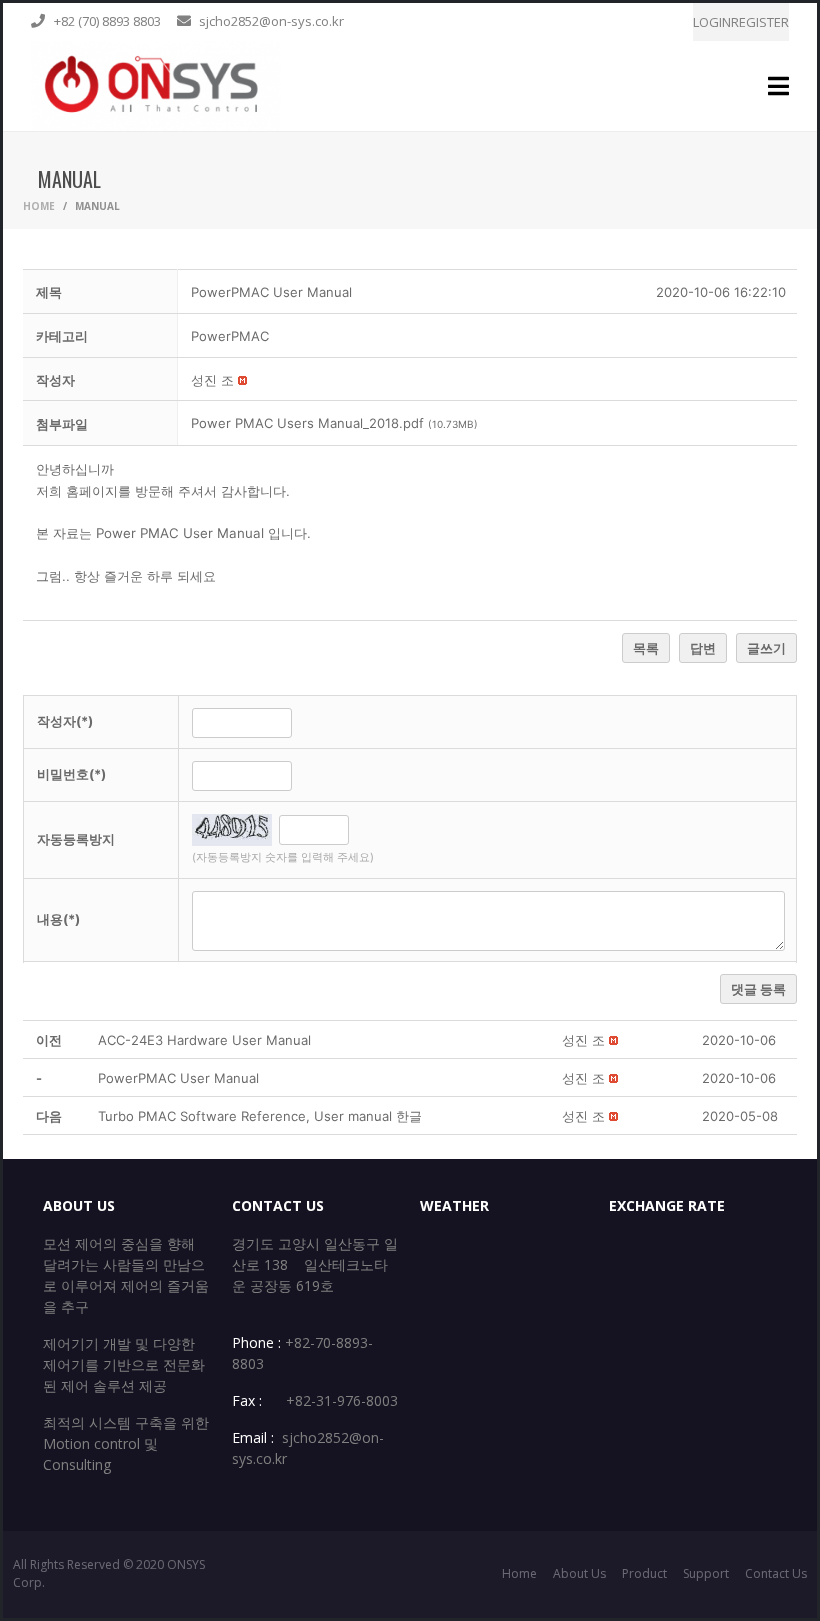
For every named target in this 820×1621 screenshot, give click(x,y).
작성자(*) (65, 721)
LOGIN (712, 22)
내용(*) (58, 919)
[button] (212, 380)
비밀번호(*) (71, 774)
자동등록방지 (76, 839)
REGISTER (760, 22)
